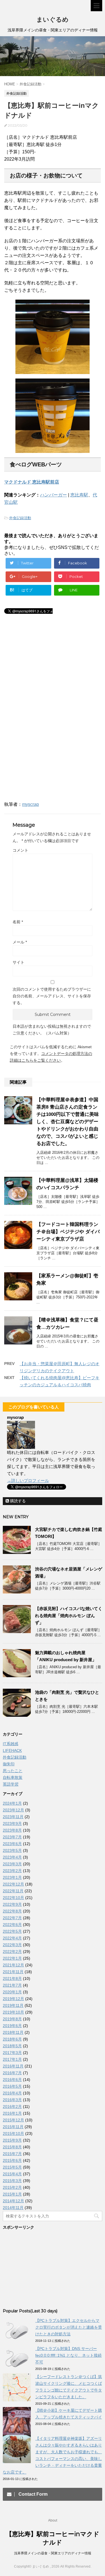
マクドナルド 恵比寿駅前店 (32, 482)
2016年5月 (12, 2086)
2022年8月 (12, 1911)
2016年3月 (12, 2100)
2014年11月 (13, 2208)
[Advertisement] (50, 672)
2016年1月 (12, 2113)
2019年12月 (13, 1999)
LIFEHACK (12, 1750)
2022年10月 (13, 1898)
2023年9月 (12, 1823)
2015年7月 (12, 2154)
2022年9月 (12, 1904)
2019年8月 (12, 2019)
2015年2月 (12, 2187)
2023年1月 (12, 1877)
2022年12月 (13, 1884)
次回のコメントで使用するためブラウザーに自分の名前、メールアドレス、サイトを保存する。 (52, 996)
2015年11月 (13, 2127)
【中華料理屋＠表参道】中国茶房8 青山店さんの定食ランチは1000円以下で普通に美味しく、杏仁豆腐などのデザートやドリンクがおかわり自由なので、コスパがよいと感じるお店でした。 (68, 1122)
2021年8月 (12, 1978)
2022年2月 (12, 1952)
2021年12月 (13, 1965)
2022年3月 (12, 1945)
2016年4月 (12, 2093)
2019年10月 (13, 2012)
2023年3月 (12, 1864)
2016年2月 (12, 2107)
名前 (18, 922)
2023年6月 (12, 1844)
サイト (18, 962)
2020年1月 (12, 1992)
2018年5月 (12, 2046)
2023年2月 (12, 1871)
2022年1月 (12, 1958)
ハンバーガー (53, 495)
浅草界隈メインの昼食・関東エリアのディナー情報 (53, 2553)
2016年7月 (12, 2073)
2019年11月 (13, 2005)
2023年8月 (12, 1830)
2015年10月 (13, 2133)
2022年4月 (12, 1938)
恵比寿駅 (79, 495)
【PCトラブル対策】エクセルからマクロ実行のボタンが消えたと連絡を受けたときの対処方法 (69, 2327)
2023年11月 (13, 1817)
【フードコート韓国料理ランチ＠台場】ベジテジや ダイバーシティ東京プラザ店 (68, 1232)
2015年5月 (12, 2167)
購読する (17, 1501)
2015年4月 (12, 2174)
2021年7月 (12, 1985)
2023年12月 (13, 1810)
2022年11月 (13, 1891)
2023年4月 (12, 1857)
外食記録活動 (20, 518)
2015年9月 (12, 2140)
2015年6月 (12, 2160)
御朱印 (9, 1764)
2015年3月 (12, 2181)
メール (20, 942)
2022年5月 (12, 1931)
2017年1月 (12, 2059)
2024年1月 (12, 1803)
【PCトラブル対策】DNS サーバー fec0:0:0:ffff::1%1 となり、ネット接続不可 (68, 2355)
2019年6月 (12, 2026)
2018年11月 (13, 2032)
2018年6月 (12, 2039)
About (53, 2520)
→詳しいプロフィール (28, 1480)
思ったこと (13, 1771)
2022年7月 (12, 1918)
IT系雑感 (11, 1744)
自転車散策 (13, 1777)
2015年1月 (12, 2194)
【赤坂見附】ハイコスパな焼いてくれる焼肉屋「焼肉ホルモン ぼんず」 (69, 1616)
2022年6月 (12, 1925)
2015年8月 (12, 2147)
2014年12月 (13, 2201)
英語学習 (11, 1784)
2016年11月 (13, 2066)
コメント (20, 850)
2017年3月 (12, 2053)
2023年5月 (12, 1850)
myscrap (31, 804)
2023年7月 (12, 1837)
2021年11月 (13, 1972)
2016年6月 (12, 2080)
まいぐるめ (53, 20)
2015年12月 (13, 2120)
